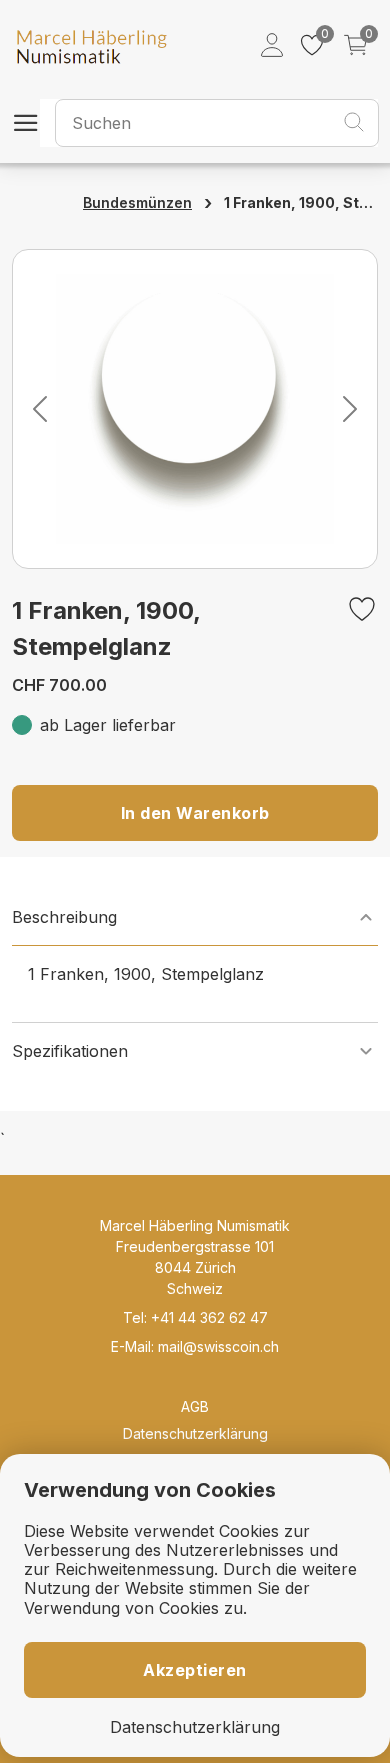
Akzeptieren (195, 1670)
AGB (195, 1406)
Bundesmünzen (137, 202)
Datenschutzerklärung (195, 1433)
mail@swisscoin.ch (218, 1346)
